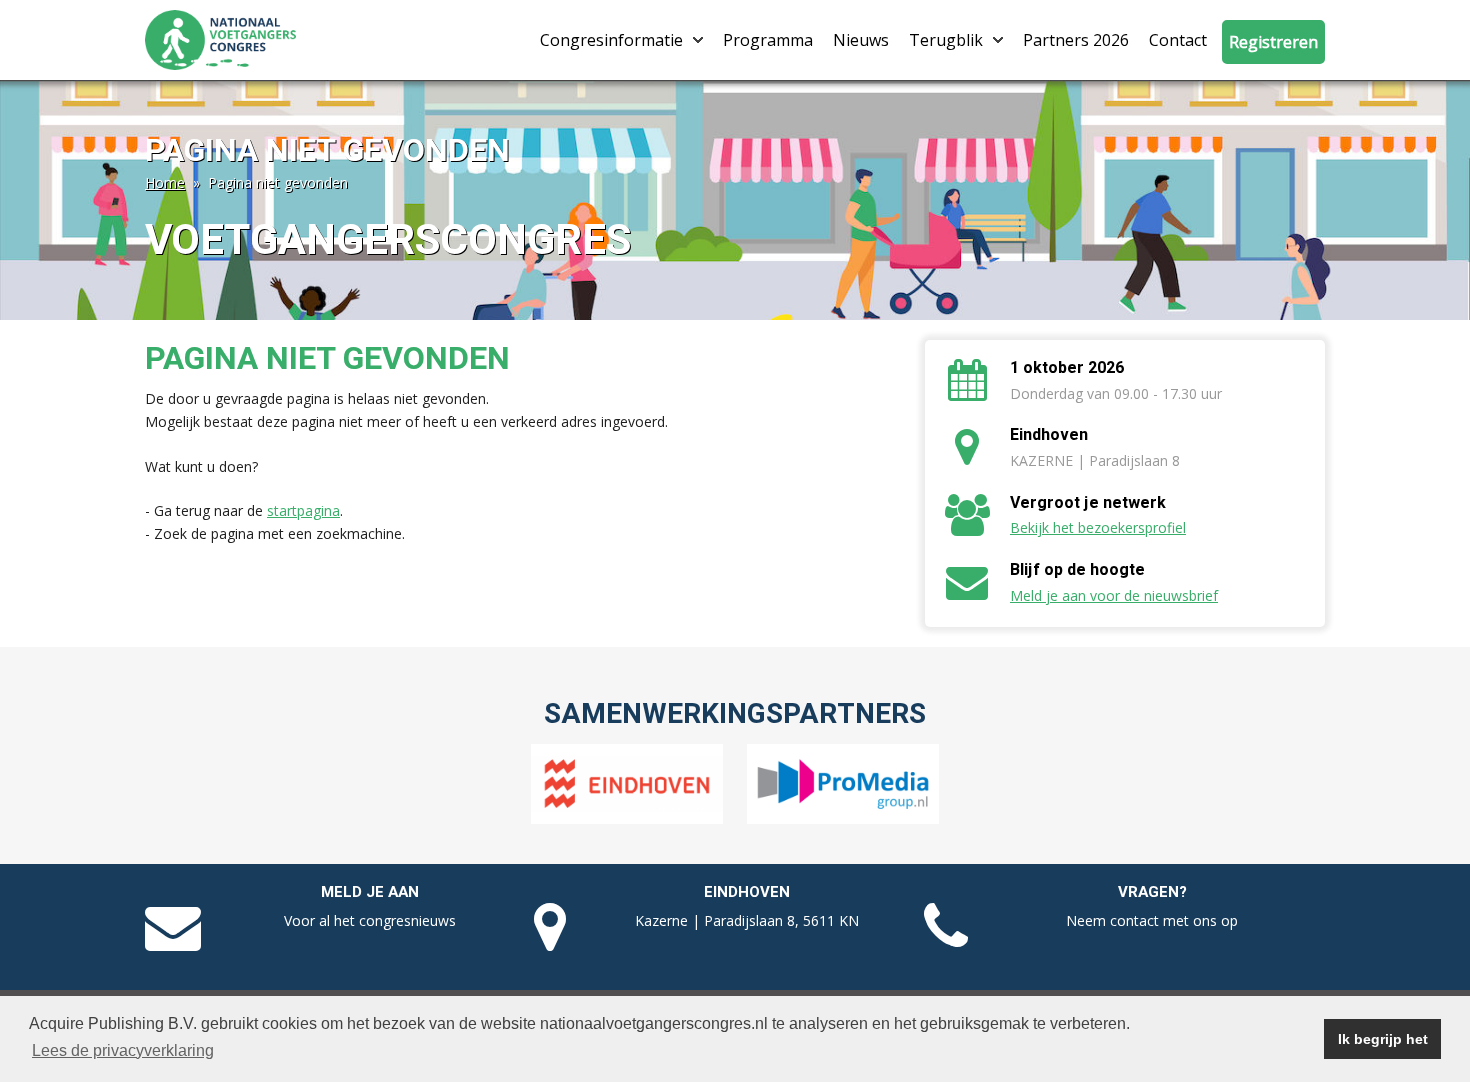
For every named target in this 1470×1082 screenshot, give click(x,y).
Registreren (1273, 42)
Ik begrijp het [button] (1383, 1039)
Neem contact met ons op (1152, 920)
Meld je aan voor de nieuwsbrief (1114, 595)
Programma (768, 40)
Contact (1178, 40)
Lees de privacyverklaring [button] (123, 1050)
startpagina (303, 510)
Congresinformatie (611, 40)
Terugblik (946, 40)
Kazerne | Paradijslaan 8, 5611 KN (747, 920)
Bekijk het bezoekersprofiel (1098, 527)
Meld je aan (370, 892)
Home (165, 182)
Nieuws (861, 40)
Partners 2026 (1076, 40)
